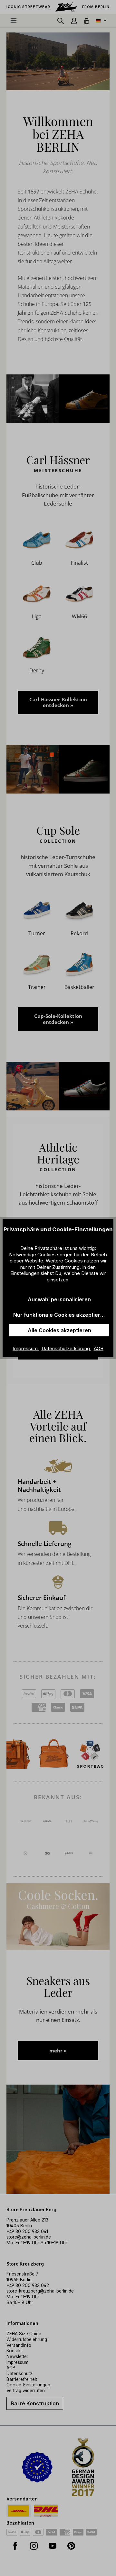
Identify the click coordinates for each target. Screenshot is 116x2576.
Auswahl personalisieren (59, 1299)
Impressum (26, 1348)
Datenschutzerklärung (66, 1348)
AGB (99, 1348)
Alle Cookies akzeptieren (59, 1330)
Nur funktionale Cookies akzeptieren (60, 1315)
